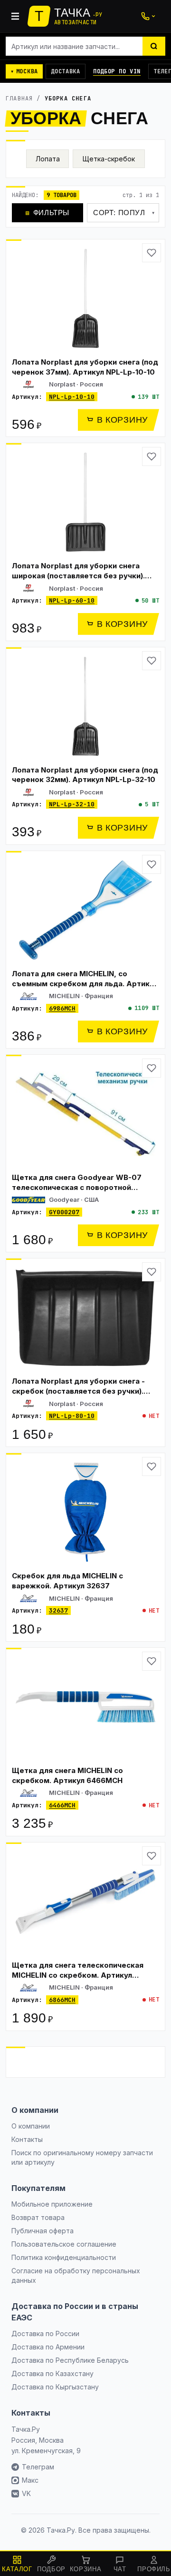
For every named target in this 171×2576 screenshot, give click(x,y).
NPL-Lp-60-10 (72, 600)
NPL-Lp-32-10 (72, 804)
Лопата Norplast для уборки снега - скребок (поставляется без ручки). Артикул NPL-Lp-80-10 (78, 1391)
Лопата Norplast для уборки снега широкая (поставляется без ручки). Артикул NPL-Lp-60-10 (78, 575)
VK (26, 2493)
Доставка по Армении (48, 2347)
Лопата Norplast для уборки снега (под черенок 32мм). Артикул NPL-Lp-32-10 (85, 775)
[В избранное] (152, 253)
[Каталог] (15, 16)
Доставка (66, 71)
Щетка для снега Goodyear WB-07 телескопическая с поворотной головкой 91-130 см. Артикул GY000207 (77, 1192)
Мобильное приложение (52, 2204)
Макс (30, 2480)
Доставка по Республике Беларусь (70, 2360)
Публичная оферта (43, 2231)
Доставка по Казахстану (52, 2373)
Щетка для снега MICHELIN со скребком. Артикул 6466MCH (67, 1775)
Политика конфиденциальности (64, 2257)
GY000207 (64, 1212)
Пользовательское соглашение (64, 2244)
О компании (31, 2126)
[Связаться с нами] (148, 16)
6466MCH (62, 1805)
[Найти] (154, 46)
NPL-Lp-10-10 (72, 397)
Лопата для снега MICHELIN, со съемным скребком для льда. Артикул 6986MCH (85, 983)
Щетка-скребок (109, 159)
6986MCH (62, 1008)
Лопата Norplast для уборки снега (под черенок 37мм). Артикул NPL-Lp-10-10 (85, 367)
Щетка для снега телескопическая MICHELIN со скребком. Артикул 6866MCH (78, 1975)
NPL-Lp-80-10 (72, 1416)
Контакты (27, 2139)
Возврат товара (38, 2217)
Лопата (48, 159)
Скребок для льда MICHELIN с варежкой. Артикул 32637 (67, 1581)
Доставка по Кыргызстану (55, 2387)
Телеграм (38, 2467)
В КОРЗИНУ (122, 420)
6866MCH (62, 2000)
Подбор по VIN (117, 71)
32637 (58, 1610)
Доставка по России (45, 2333)
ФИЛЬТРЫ (47, 213)
